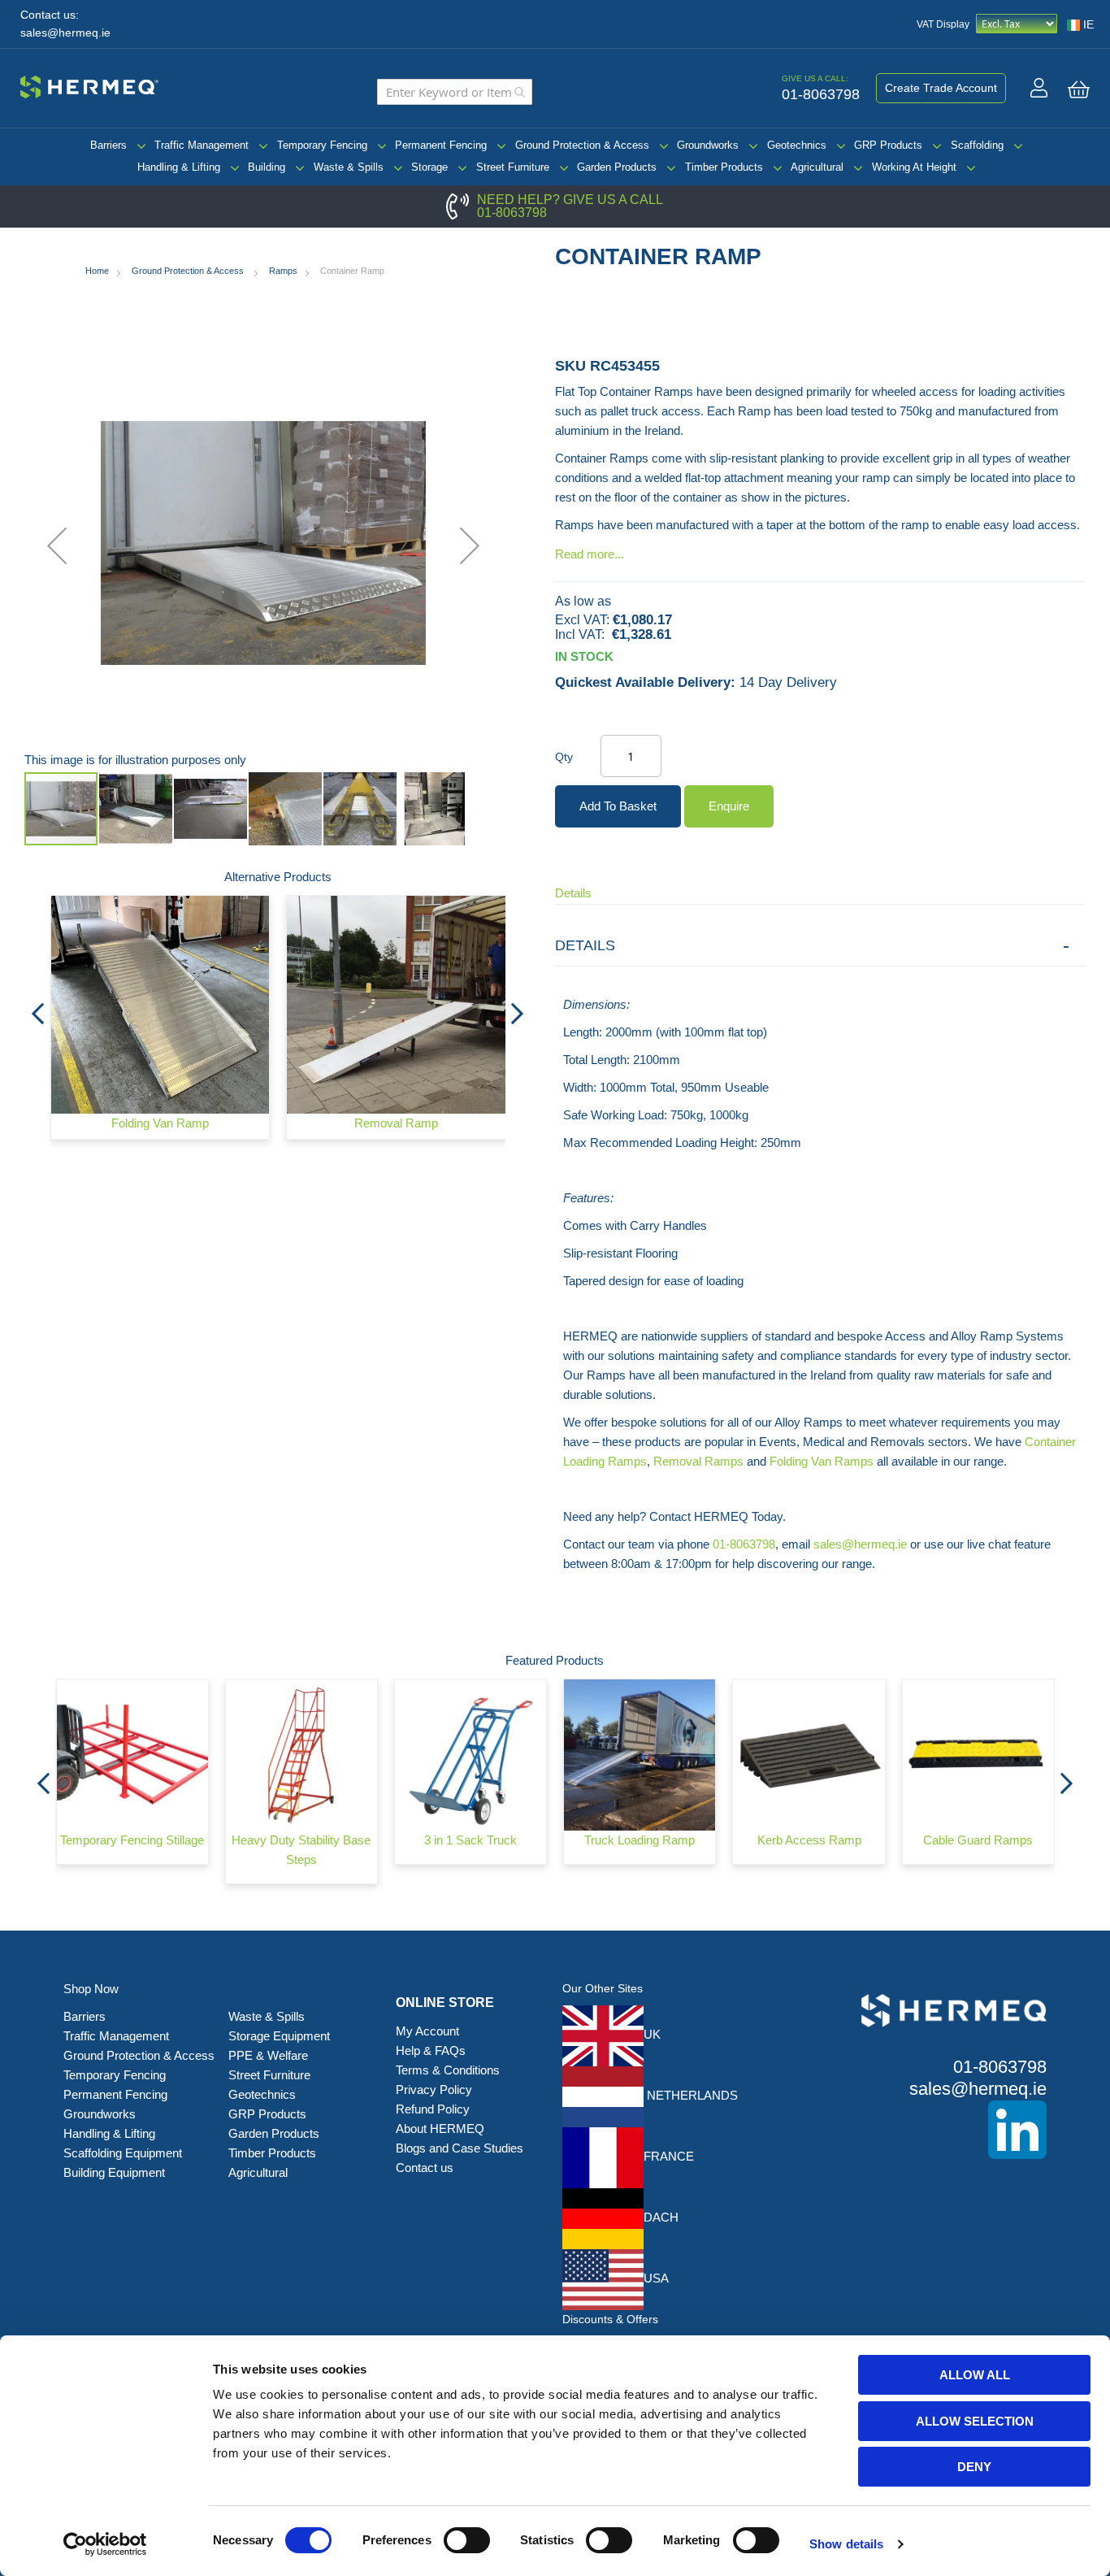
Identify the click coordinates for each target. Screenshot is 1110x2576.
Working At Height (914, 167)
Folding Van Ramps (822, 1461)
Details (573, 893)
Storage (429, 167)
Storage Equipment (281, 2036)
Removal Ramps (698, 1461)
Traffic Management (202, 145)
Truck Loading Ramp (640, 1840)
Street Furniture (513, 167)
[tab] (820, 946)
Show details (846, 2544)
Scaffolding (977, 145)
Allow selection (975, 2421)
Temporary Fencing (322, 145)
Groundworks (708, 145)
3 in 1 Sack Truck (470, 1840)
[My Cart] (1079, 89)
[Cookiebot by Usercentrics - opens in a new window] (105, 2544)
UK (652, 2034)
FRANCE (669, 2156)
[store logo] (89, 85)
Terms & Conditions (448, 2070)
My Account (427, 2031)
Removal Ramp (396, 1123)
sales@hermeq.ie (65, 33)
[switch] (467, 2542)
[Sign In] (1039, 88)
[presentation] (37, 1009)
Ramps (283, 271)
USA (656, 2278)
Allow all (975, 2375)
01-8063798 (512, 213)
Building (267, 167)
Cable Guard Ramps (978, 1840)
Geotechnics (797, 145)
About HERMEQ (440, 2129)
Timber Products (724, 167)
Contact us (425, 2168)
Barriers (108, 145)
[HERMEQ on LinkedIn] (930, 2130)
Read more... (590, 554)
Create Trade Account (941, 88)
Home (97, 271)
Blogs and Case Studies (460, 2148)
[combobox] (455, 92)
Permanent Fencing (441, 145)
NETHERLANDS (691, 2095)
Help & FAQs (431, 2050)
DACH (661, 2217)
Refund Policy (433, 2109)
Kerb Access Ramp (809, 1840)
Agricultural (817, 167)
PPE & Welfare (268, 2055)
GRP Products (888, 145)
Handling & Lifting (179, 167)
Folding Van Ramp (160, 1123)
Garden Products (617, 167)
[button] (57, 545)
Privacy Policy (434, 2089)
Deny (974, 2467)
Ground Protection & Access (582, 145)
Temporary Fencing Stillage (132, 1840)
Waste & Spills (349, 167)
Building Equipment (116, 2172)
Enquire (729, 806)
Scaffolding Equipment (123, 2153)
